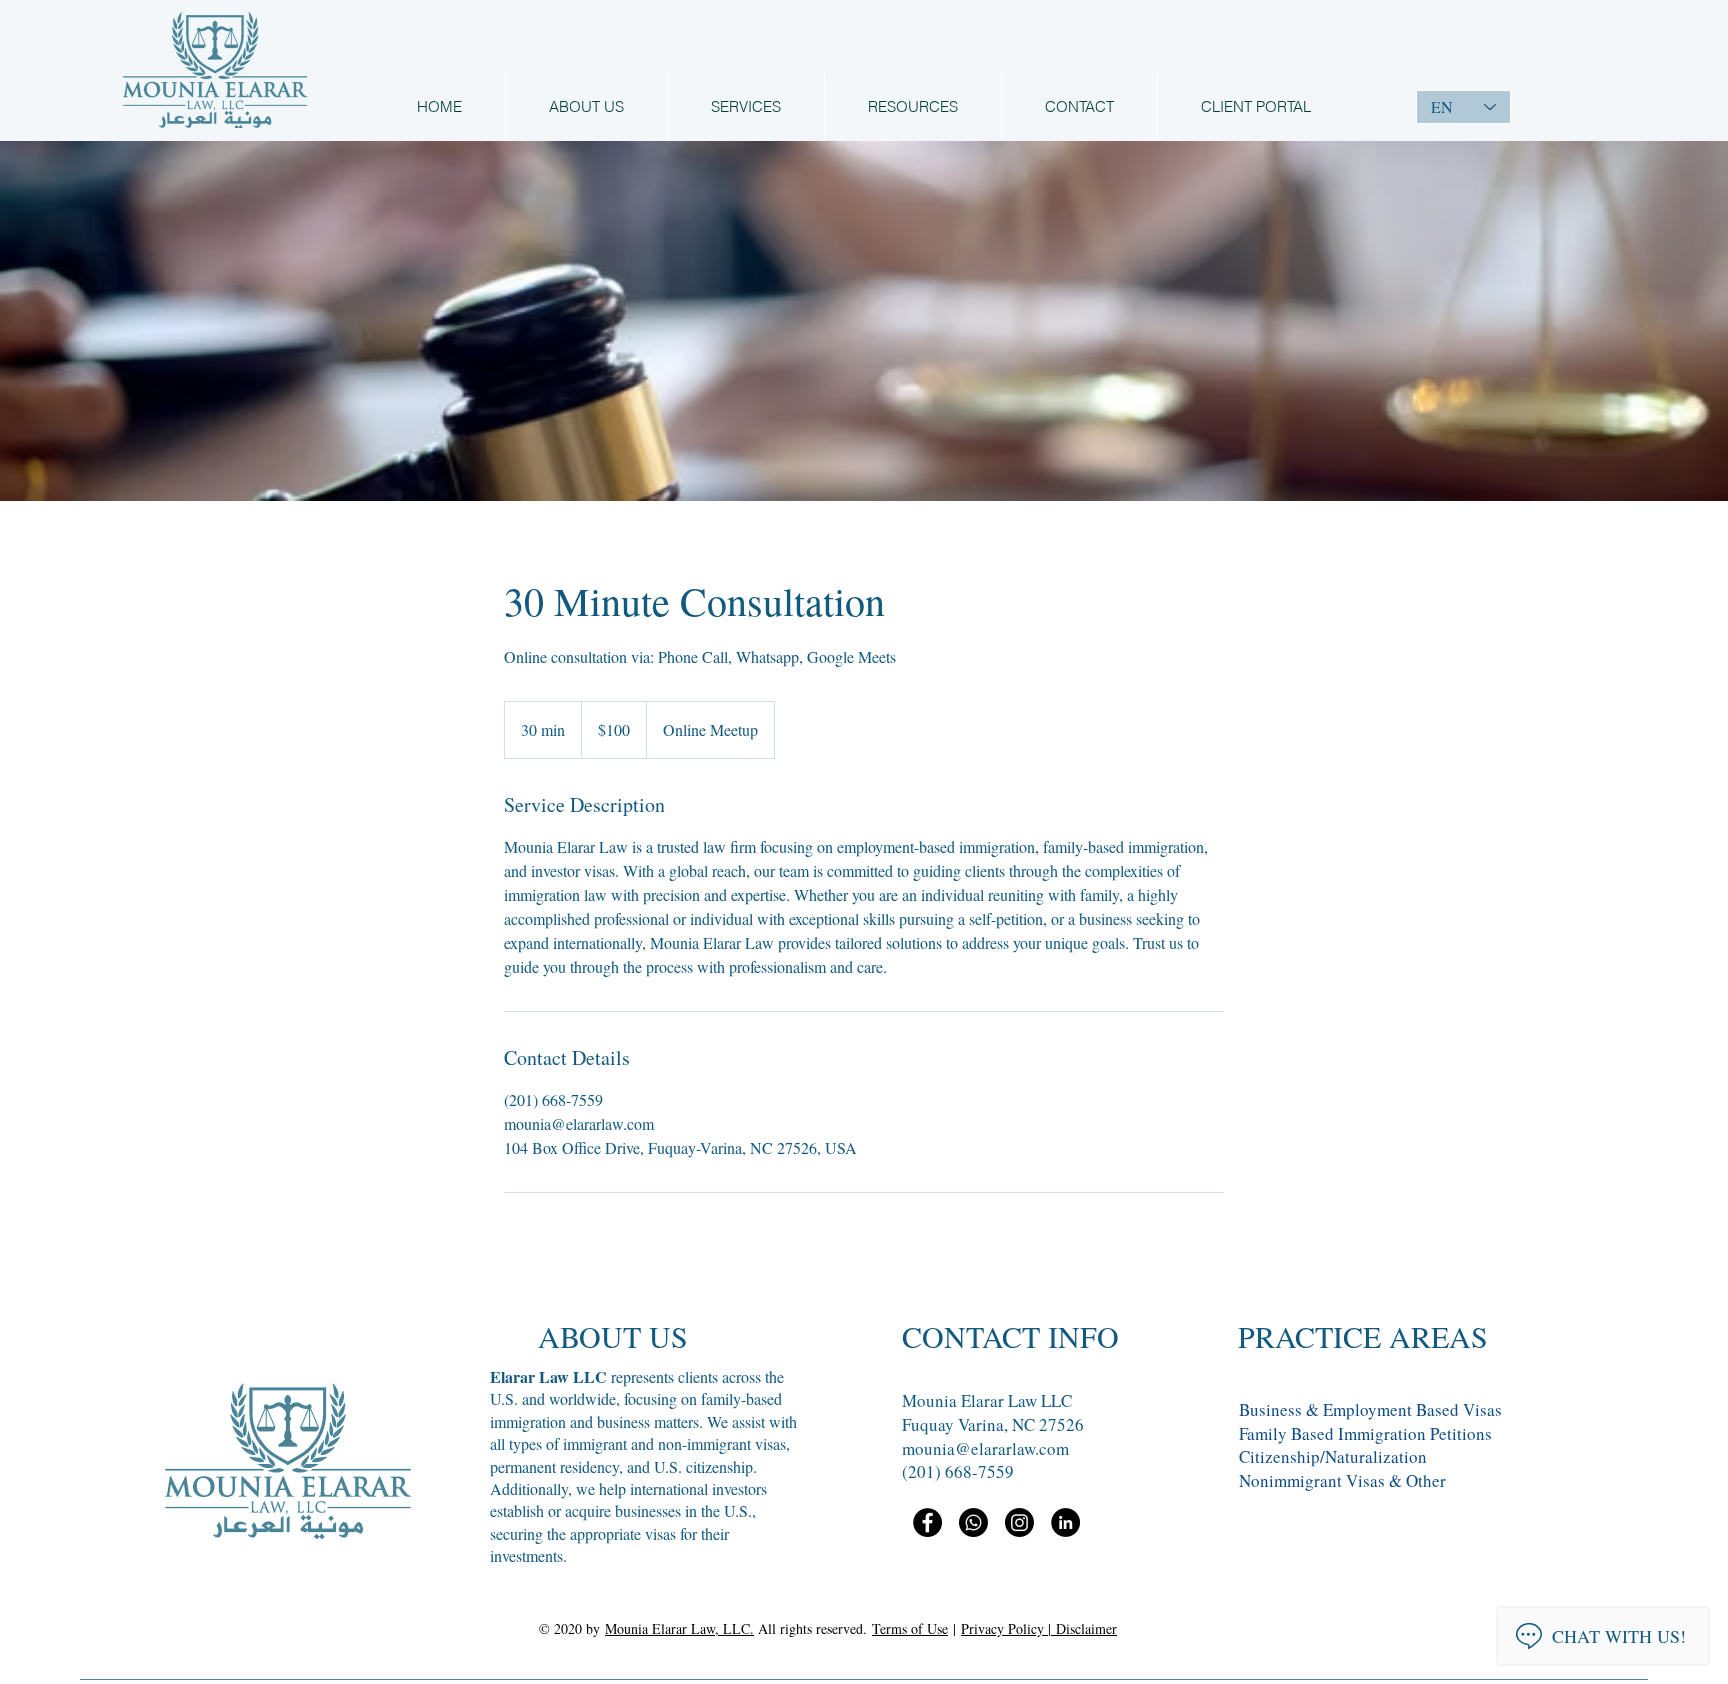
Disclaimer (1086, 1628)
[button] (912, 107)
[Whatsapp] (973, 1522)
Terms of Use (910, 1628)
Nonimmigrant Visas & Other (1342, 1480)
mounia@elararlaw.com (985, 1448)
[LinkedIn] (1065, 1522)
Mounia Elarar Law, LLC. (679, 1628)
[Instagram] (1019, 1522)
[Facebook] (927, 1522)
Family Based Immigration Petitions (1365, 1433)
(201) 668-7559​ (958, 1471)
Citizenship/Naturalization (1333, 1456)
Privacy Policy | (1008, 1628)
